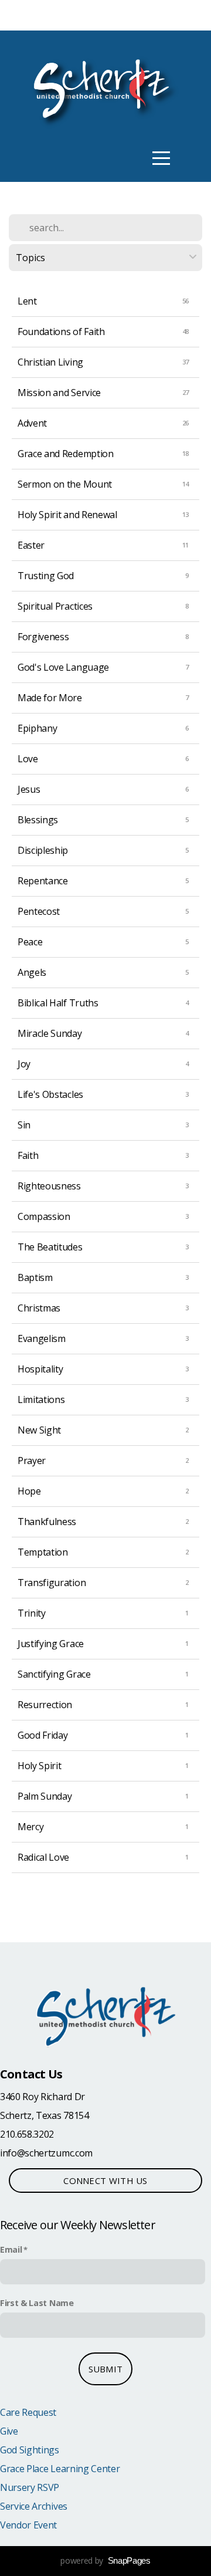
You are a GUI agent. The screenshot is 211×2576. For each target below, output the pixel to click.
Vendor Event (28, 2525)
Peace (30, 942)
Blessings (38, 820)
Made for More (50, 698)
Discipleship (43, 850)
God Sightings (30, 2450)
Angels (32, 972)
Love (28, 759)
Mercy (30, 1827)
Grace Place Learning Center (60, 2469)
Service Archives (34, 2506)
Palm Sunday (45, 1796)
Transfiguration (52, 1583)
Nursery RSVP (30, 2487)
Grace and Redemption (66, 454)
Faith (28, 1155)
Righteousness (49, 1186)
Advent (32, 423)
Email (11, 2249)
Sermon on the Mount (65, 484)
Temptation (43, 1552)
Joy (24, 1064)
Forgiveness (43, 637)
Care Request (28, 2412)
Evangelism (42, 1338)
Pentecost (39, 911)
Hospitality (40, 1369)
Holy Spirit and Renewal (67, 515)
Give (9, 2431)
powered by (105, 2560)
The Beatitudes (50, 1247)
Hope (29, 1491)
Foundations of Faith (61, 332)
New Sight (39, 1430)
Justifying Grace (51, 1644)
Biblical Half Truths (58, 1003)
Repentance (43, 881)
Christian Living (50, 362)
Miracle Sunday (50, 1033)
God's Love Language (63, 667)
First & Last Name (37, 2303)
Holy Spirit (39, 1766)
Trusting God (46, 576)
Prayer (32, 1461)
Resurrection (45, 1705)
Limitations (41, 1399)
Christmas (39, 1308)
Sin (24, 1125)
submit (106, 2369)
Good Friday (42, 1735)
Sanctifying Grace (54, 1674)
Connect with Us (105, 2181)
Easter (31, 545)
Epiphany (37, 728)
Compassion (44, 1216)
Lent (27, 301)
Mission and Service (59, 393)
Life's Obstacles (50, 1094)
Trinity (32, 1613)
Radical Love (43, 1857)
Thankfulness (47, 1522)
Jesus (29, 789)
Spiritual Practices (55, 606)
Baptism (35, 1277)
